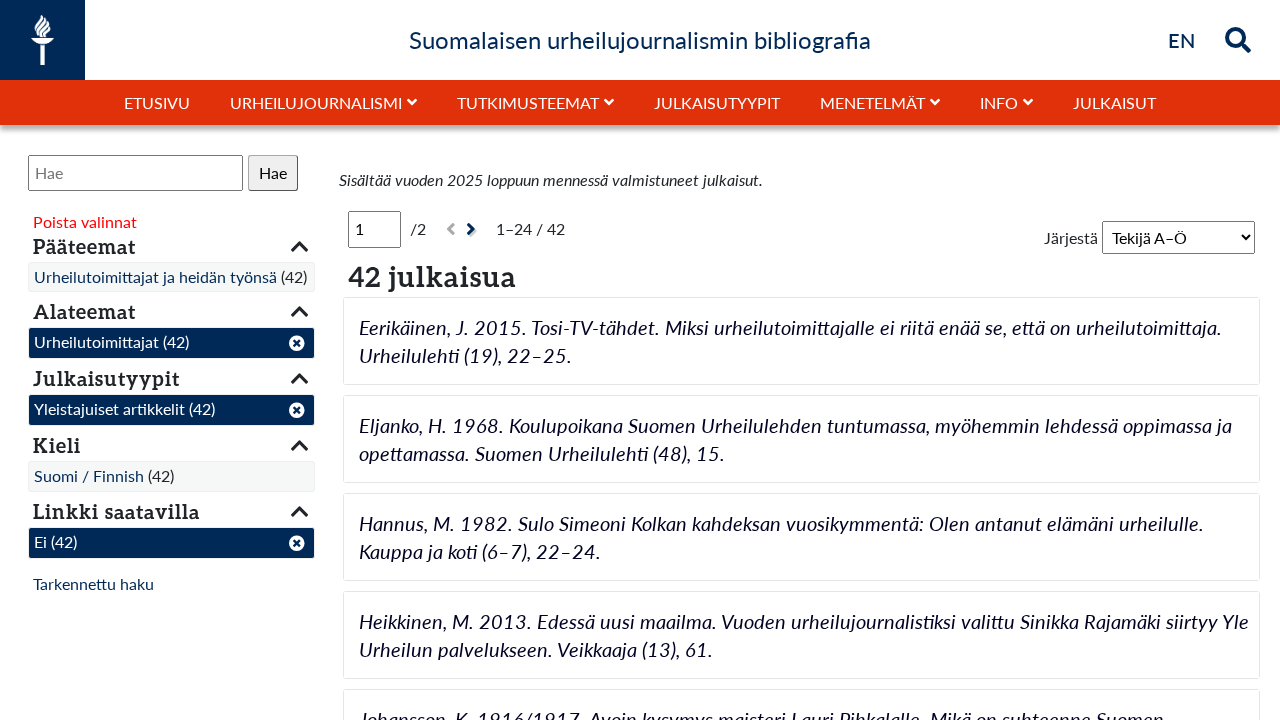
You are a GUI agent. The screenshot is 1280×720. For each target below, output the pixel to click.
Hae (273, 172)
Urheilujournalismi (316, 102)
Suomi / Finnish (89, 475)
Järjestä (1071, 237)
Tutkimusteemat (528, 102)
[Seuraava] (473, 229)
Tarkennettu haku (93, 583)
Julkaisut (1114, 102)
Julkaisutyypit (717, 102)
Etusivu (157, 102)
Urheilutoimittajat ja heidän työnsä (155, 276)
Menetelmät (872, 102)
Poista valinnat (85, 221)
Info (999, 102)
